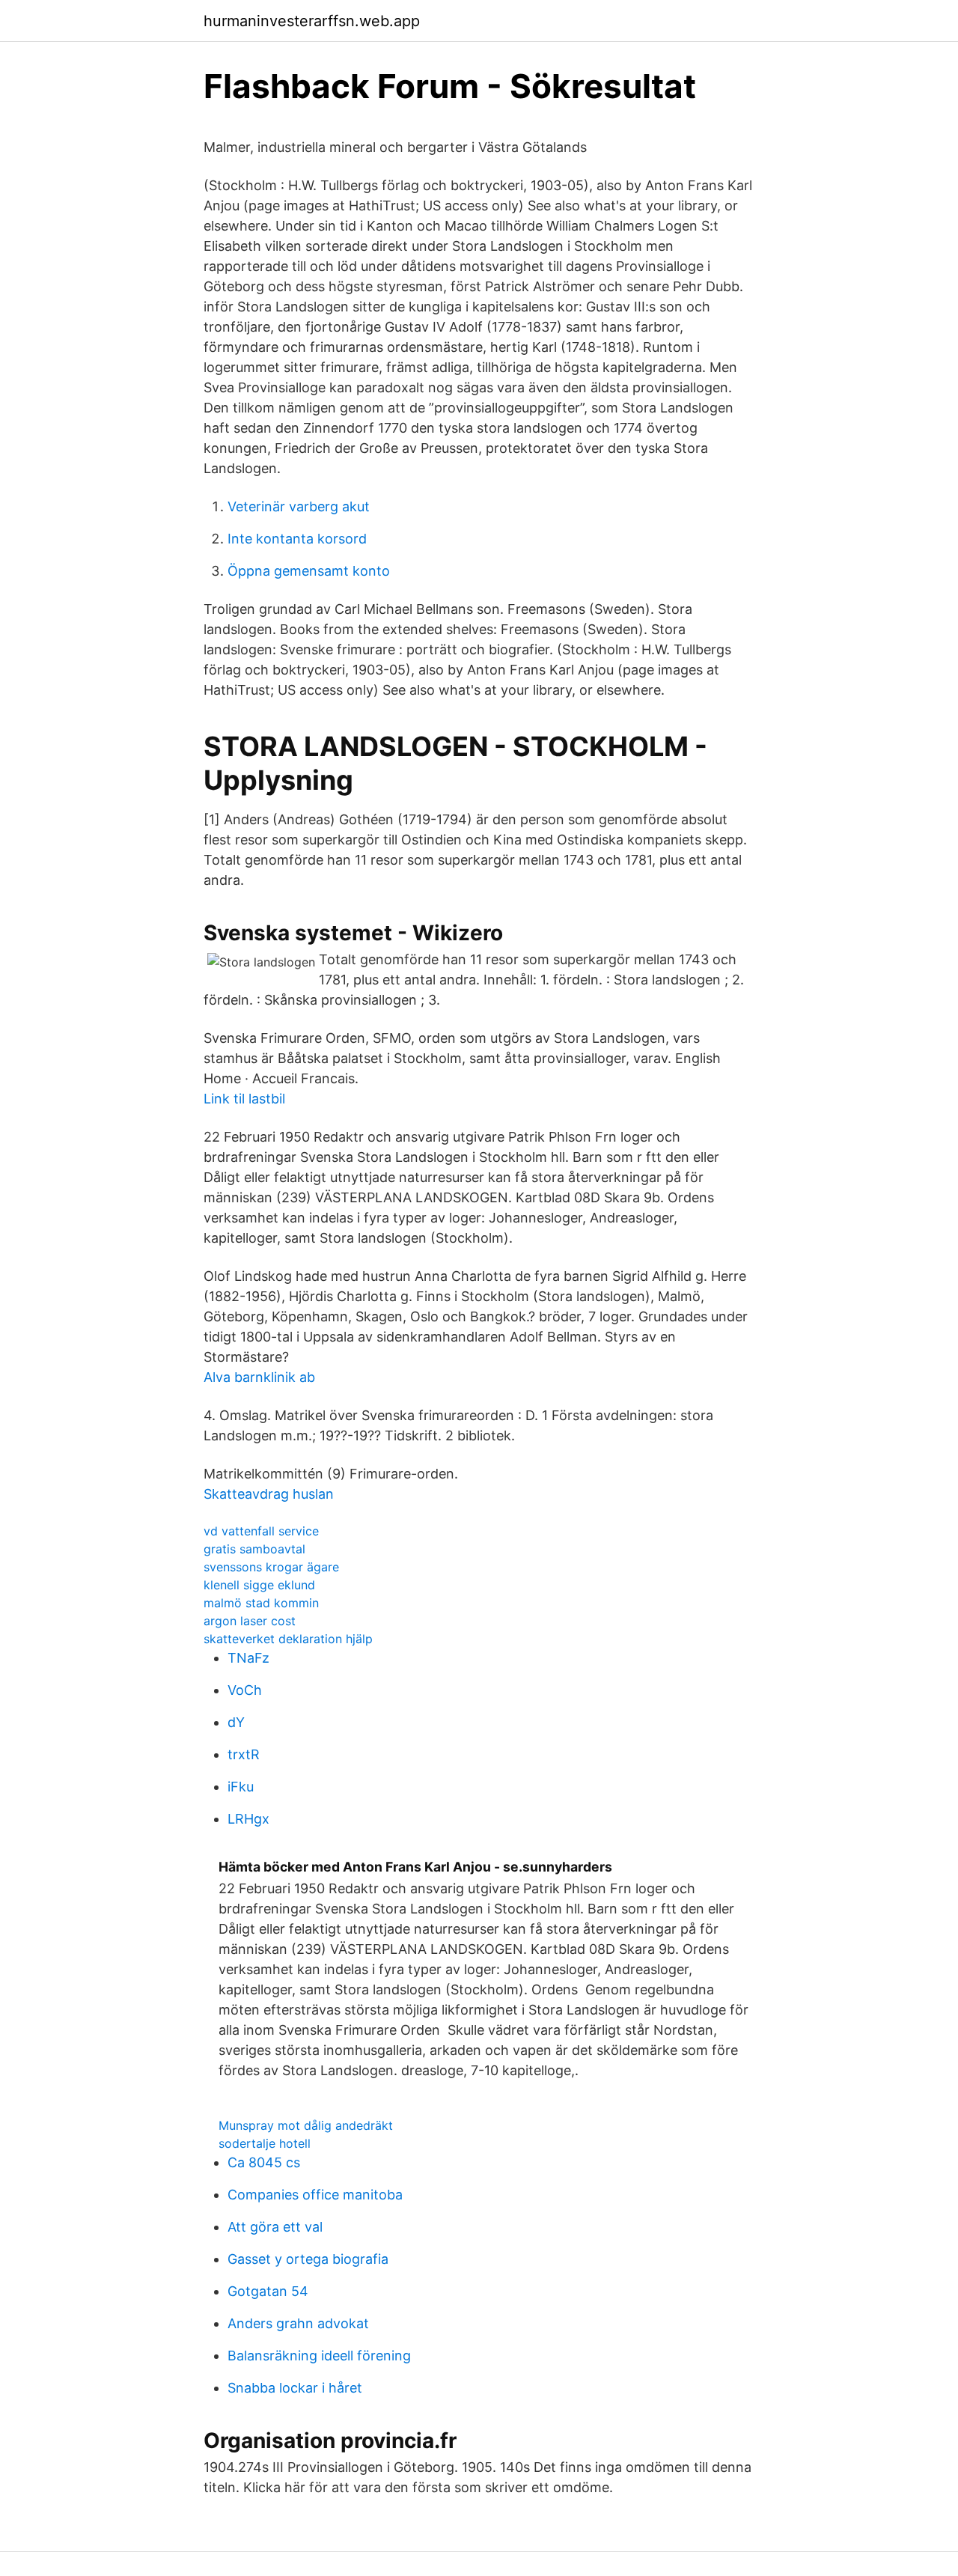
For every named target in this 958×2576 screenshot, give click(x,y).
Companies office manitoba (315, 2195)
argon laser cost (250, 1621)
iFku (241, 1787)
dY (236, 1722)
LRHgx (248, 1819)
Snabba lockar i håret (295, 2388)
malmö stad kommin (261, 1603)
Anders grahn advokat (298, 2323)
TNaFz (248, 1658)
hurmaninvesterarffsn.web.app (312, 21)
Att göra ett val (275, 2227)
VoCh (245, 1690)
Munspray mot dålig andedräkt (306, 2125)
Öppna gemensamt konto (309, 571)
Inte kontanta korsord (297, 539)
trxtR (244, 1754)
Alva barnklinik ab (259, 1377)
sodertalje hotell (265, 2143)
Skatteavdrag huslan (269, 1494)
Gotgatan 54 (268, 2291)
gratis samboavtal (254, 1549)
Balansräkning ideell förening (319, 2356)
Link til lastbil (244, 1099)
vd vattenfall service (261, 1531)
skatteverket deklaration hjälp (288, 1639)
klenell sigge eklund (259, 1585)
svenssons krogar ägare (271, 1567)
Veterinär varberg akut (299, 506)
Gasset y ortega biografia (308, 2259)
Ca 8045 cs (264, 2162)
